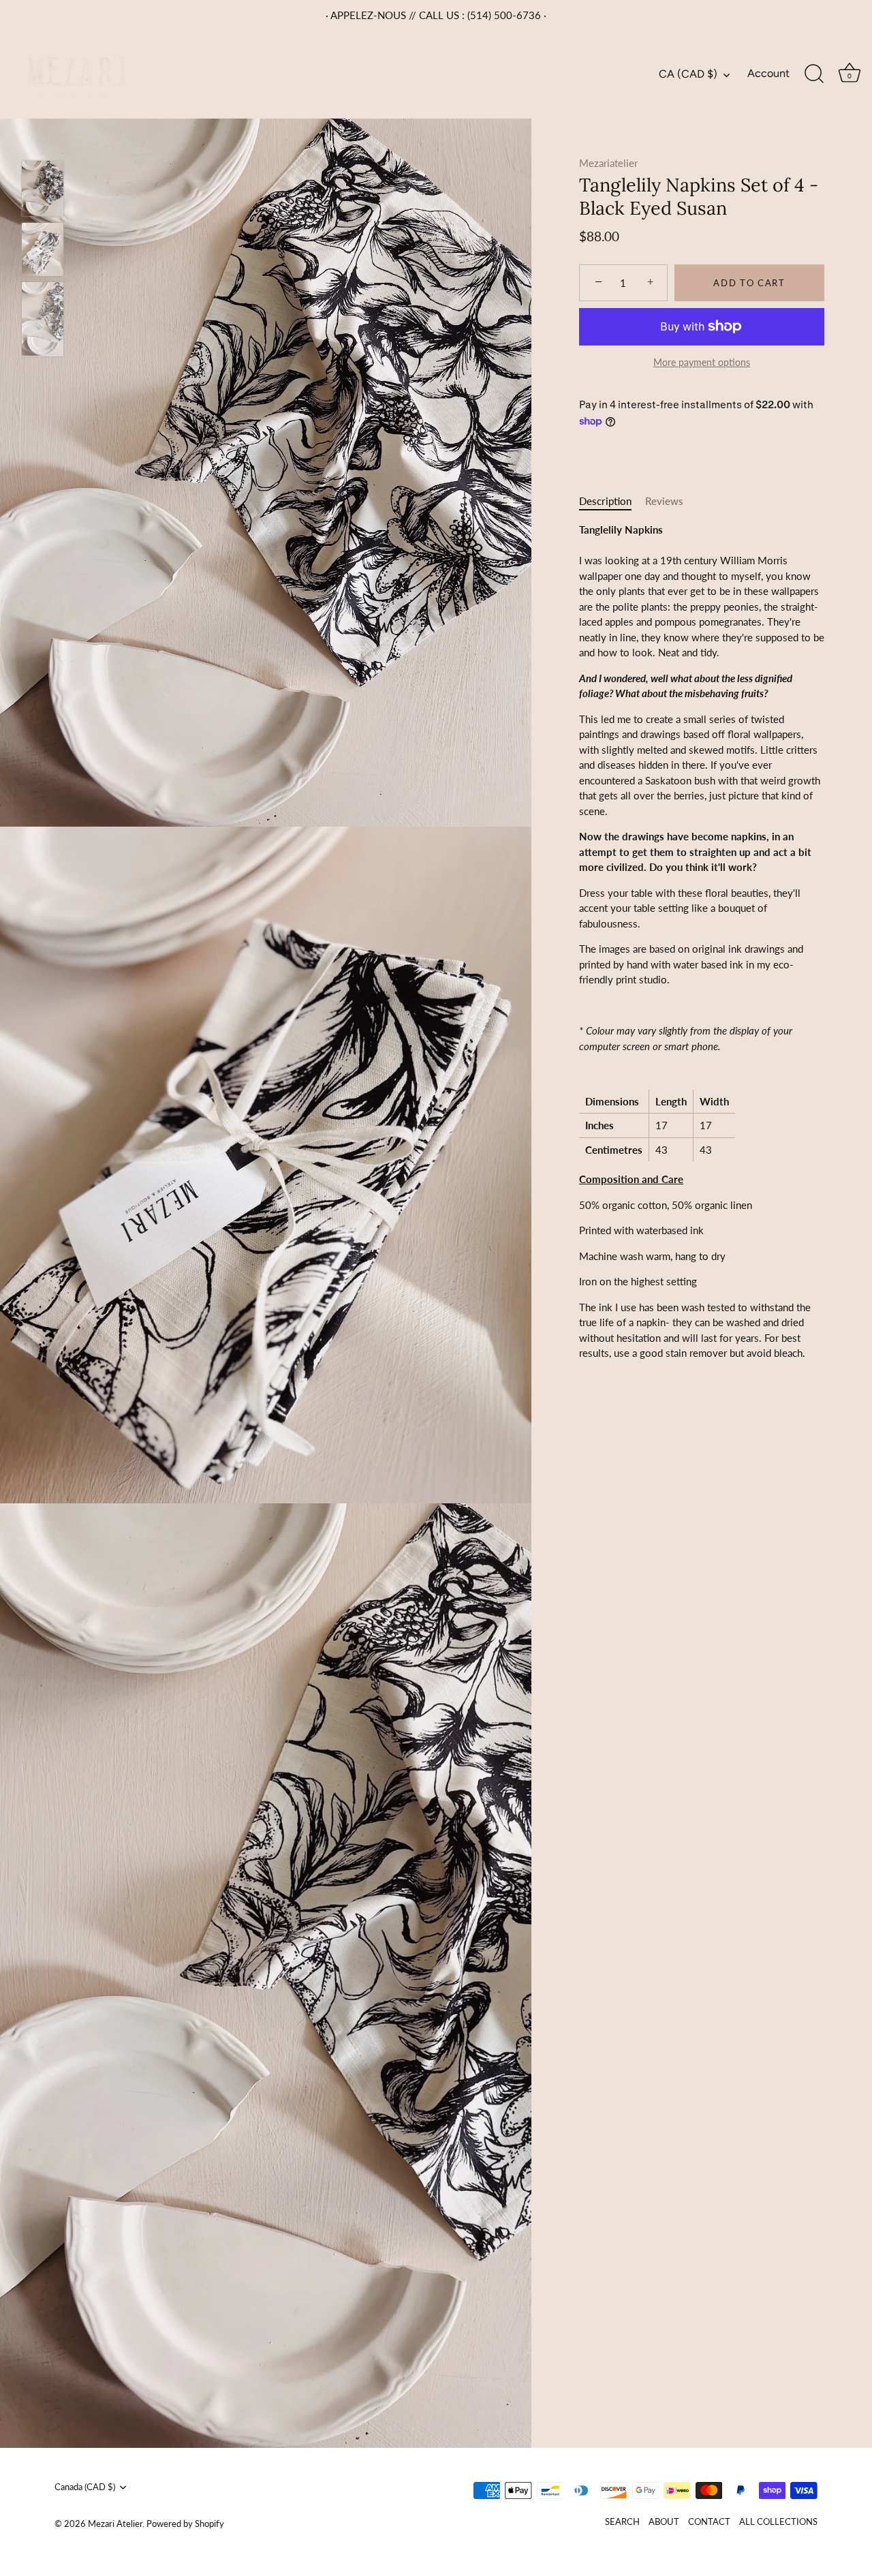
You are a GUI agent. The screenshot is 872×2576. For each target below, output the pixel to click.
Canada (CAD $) (85, 2487)
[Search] (814, 74)
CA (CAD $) (688, 74)
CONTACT (709, 2521)
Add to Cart (749, 283)
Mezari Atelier (115, 2524)
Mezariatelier (608, 163)
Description (605, 501)
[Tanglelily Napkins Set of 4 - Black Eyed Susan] (43, 188)
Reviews (664, 501)
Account (768, 73)
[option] (43, 190)
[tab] (612, 501)
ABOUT (664, 2521)
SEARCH (622, 2521)
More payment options (702, 362)
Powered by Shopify (185, 2524)
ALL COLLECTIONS (778, 2521)
